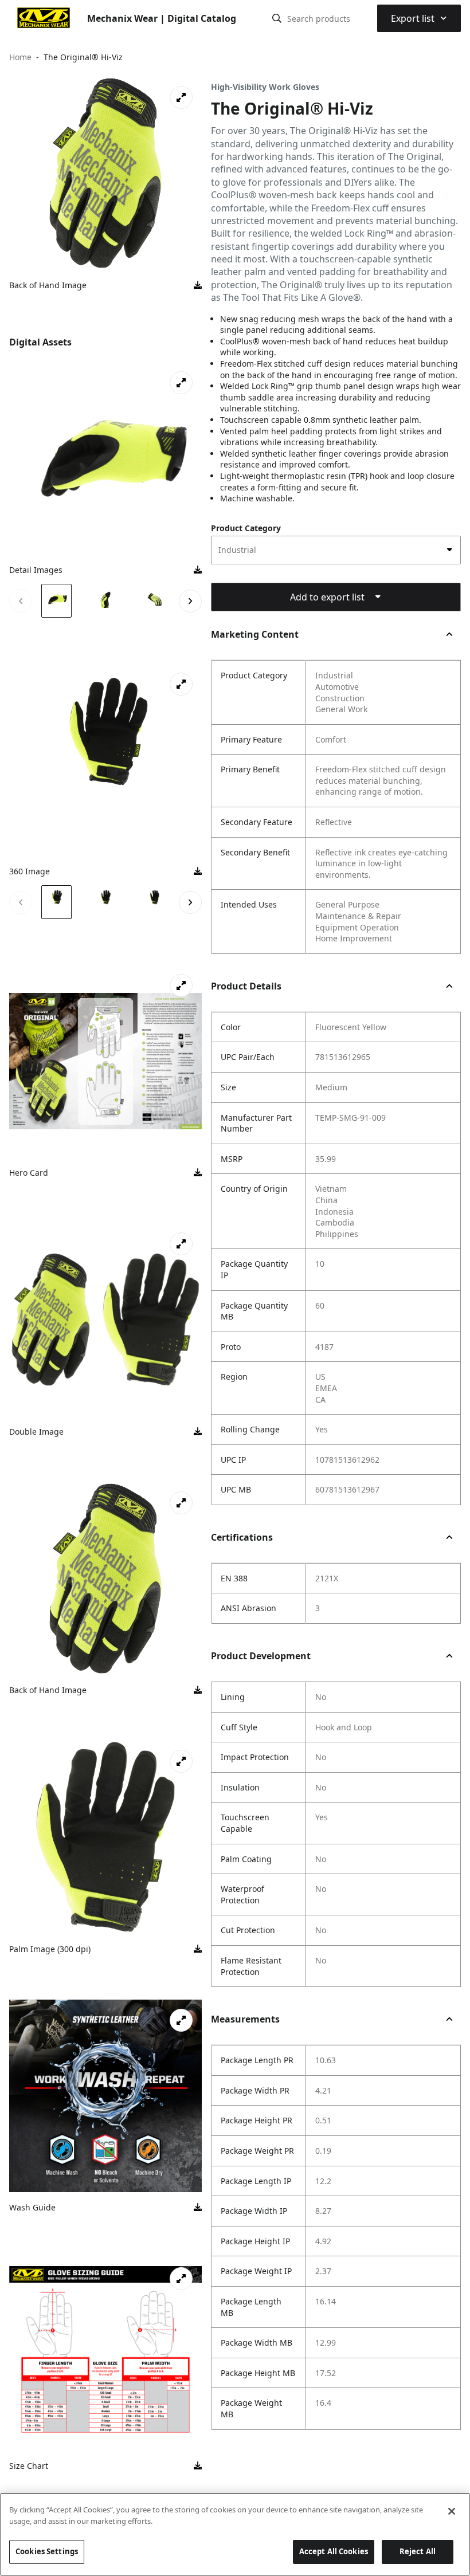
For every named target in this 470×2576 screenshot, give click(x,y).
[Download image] (198, 285)
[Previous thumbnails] (21, 601)
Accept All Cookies (334, 2551)
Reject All (418, 2551)
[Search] (277, 18)
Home (20, 57)
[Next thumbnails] (190, 601)
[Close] (452, 2511)
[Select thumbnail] (56, 601)
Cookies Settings (47, 2551)
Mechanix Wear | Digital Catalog (162, 18)
